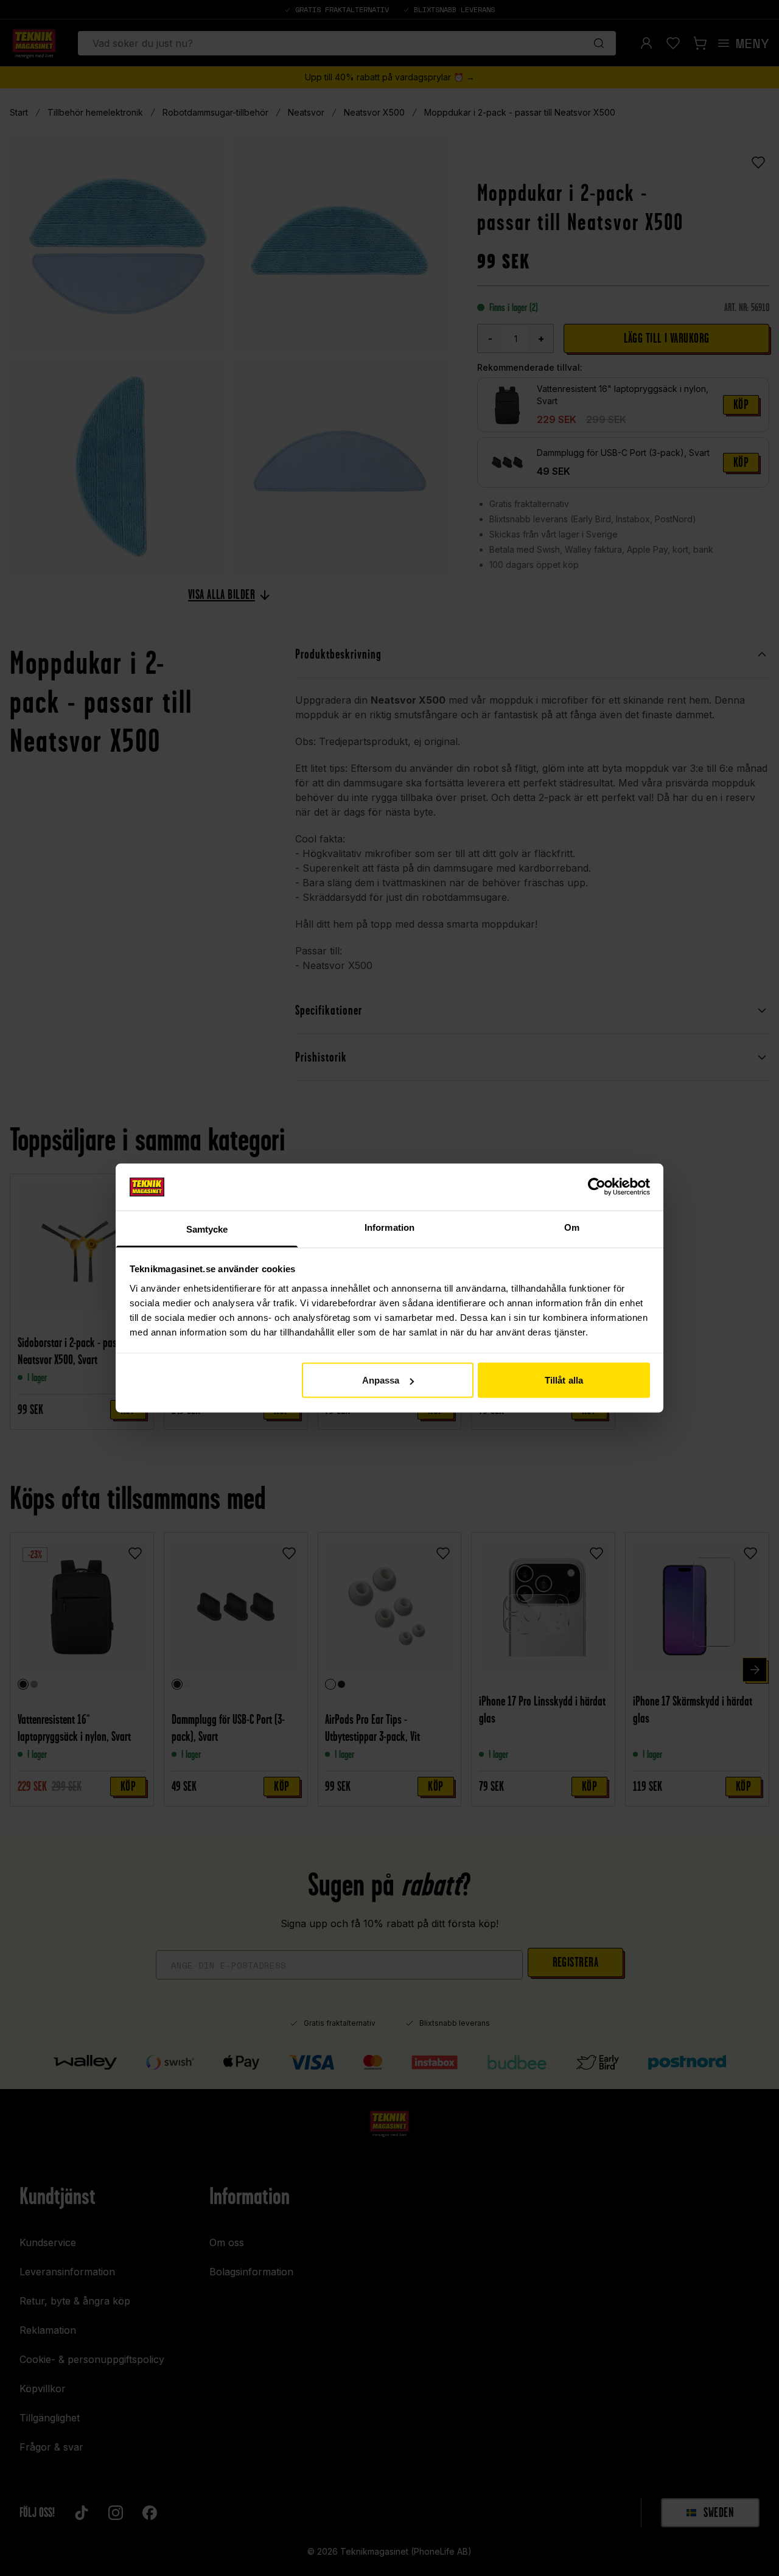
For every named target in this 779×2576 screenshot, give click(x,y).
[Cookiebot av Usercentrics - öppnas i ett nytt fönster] (597, 1187)
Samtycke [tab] (207, 1229)
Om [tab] (572, 1227)
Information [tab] (389, 1227)
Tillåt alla (564, 1380)
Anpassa (381, 1380)
